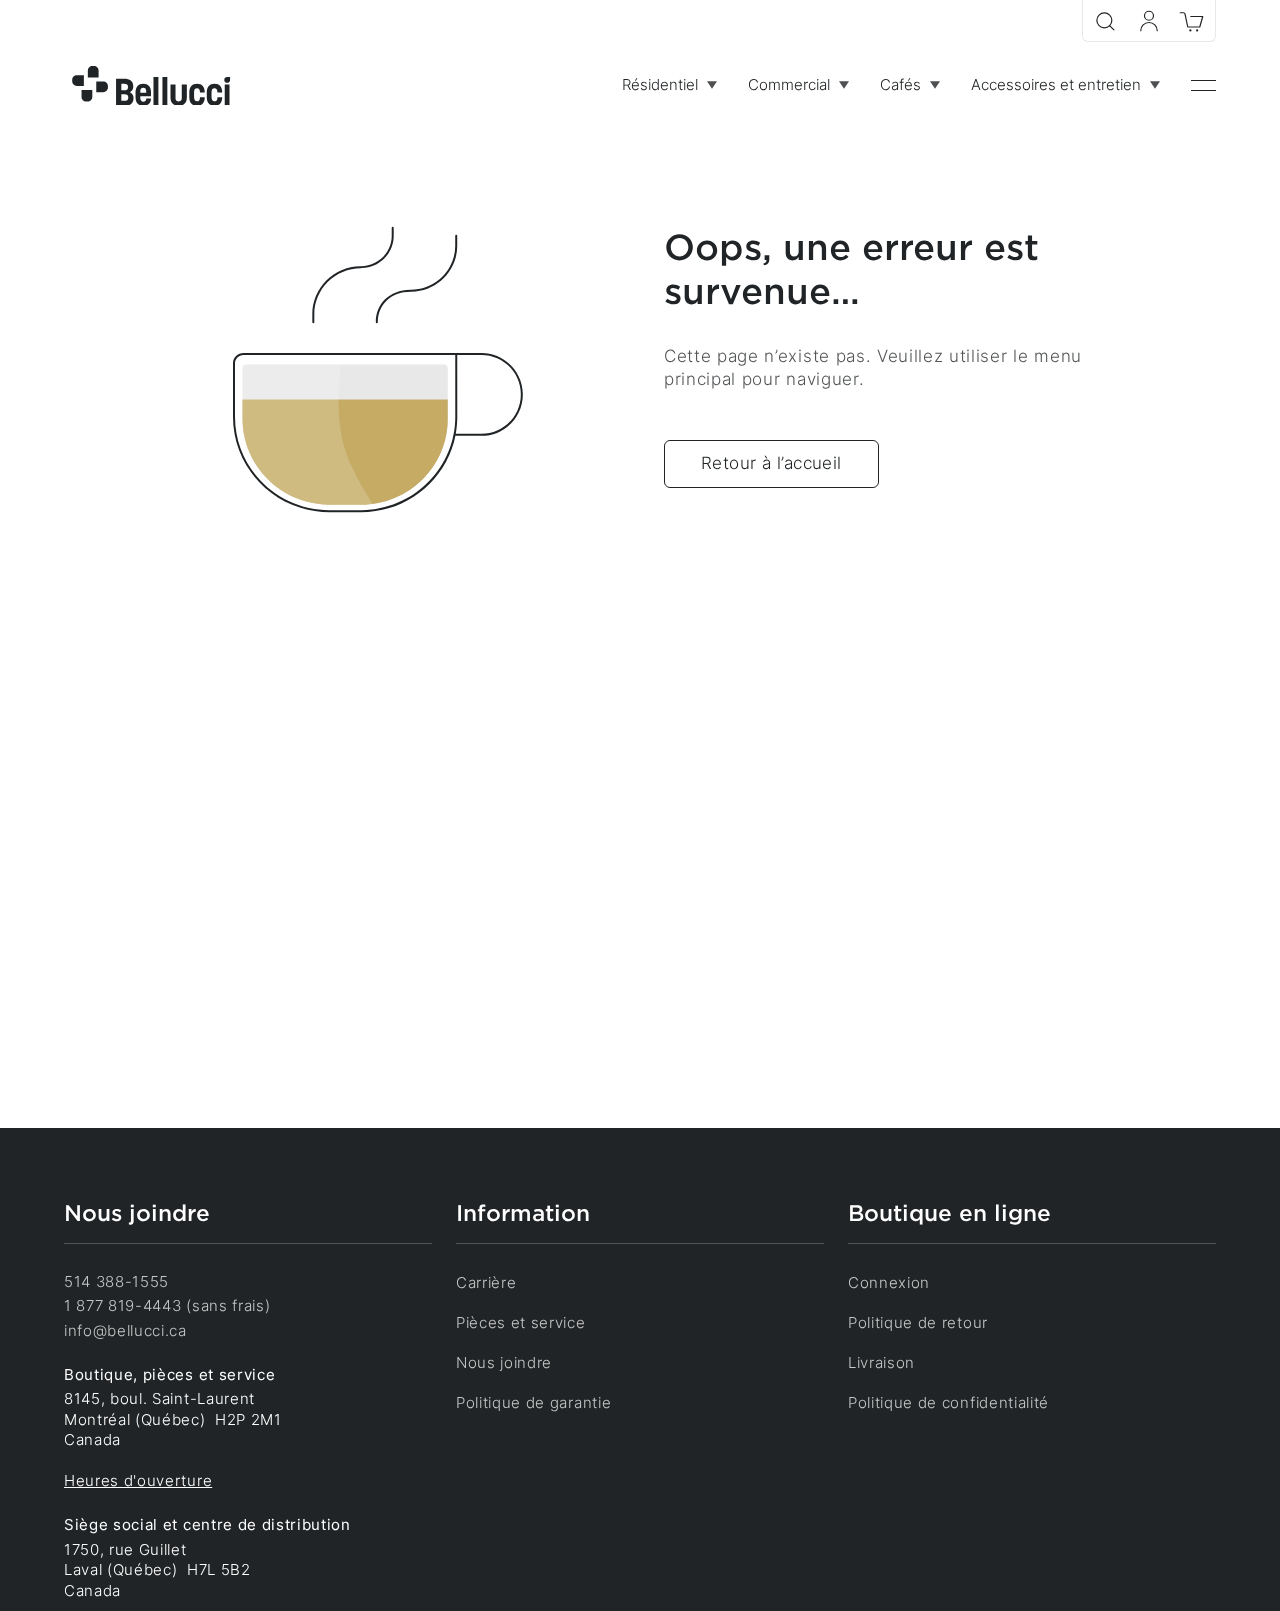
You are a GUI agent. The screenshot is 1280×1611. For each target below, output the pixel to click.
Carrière (486, 1283)
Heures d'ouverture (138, 1481)
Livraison (881, 1363)
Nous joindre (504, 1363)
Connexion (889, 1283)
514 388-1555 (116, 1282)
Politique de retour (918, 1323)
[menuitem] (669, 85)
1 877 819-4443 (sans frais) (167, 1306)
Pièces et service (521, 1323)
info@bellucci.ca (125, 1331)
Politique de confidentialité (948, 1403)
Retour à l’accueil (771, 463)
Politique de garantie (533, 1403)
